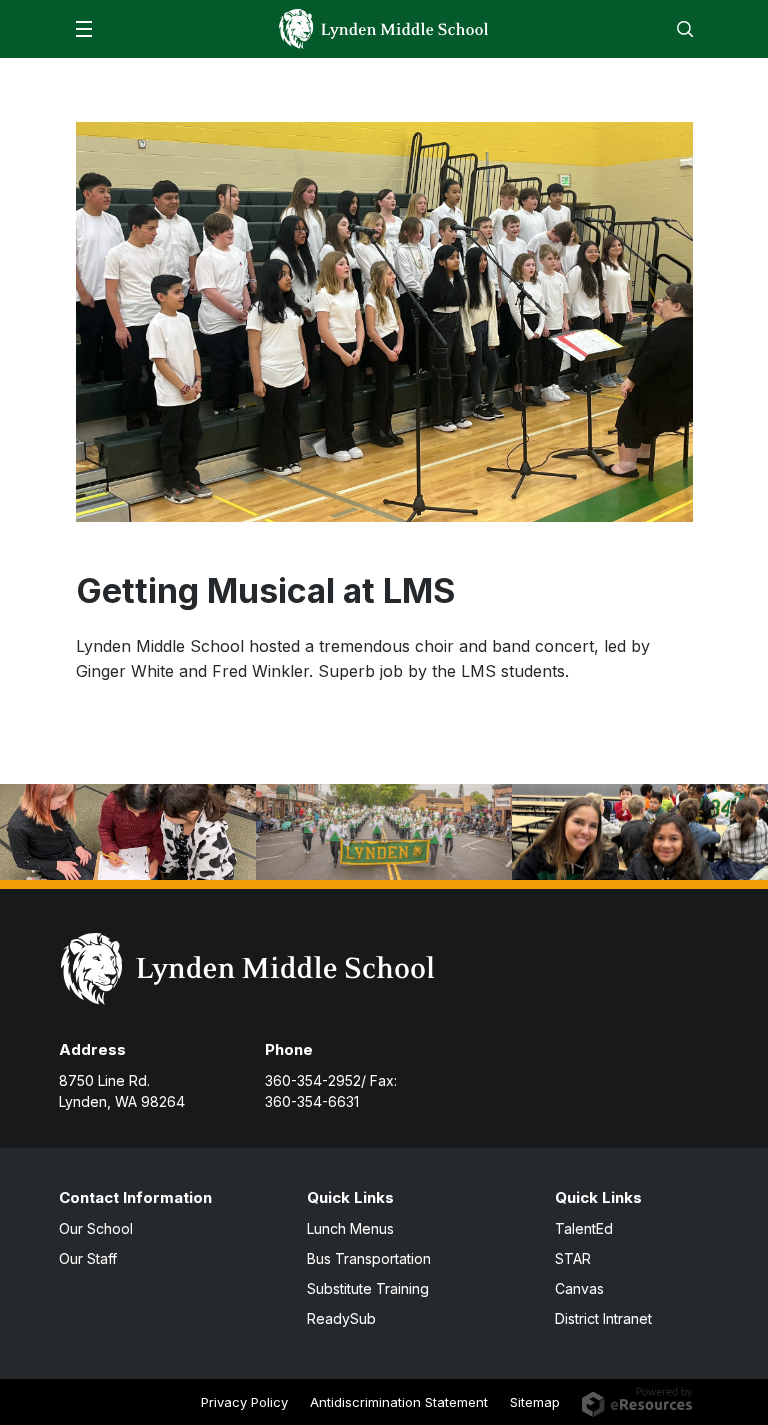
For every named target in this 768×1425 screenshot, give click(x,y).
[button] (84, 29)
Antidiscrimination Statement (399, 1402)
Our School (96, 1228)
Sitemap (535, 1402)
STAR (573, 1258)
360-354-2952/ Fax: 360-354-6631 (331, 1091)
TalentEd (584, 1228)
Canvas (579, 1288)
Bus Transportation (369, 1258)
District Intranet (603, 1318)
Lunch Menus (350, 1228)
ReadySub (341, 1318)
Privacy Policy (244, 1402)
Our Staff (88, 1258)
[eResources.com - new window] (637, 1401)
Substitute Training (368, 1288)
